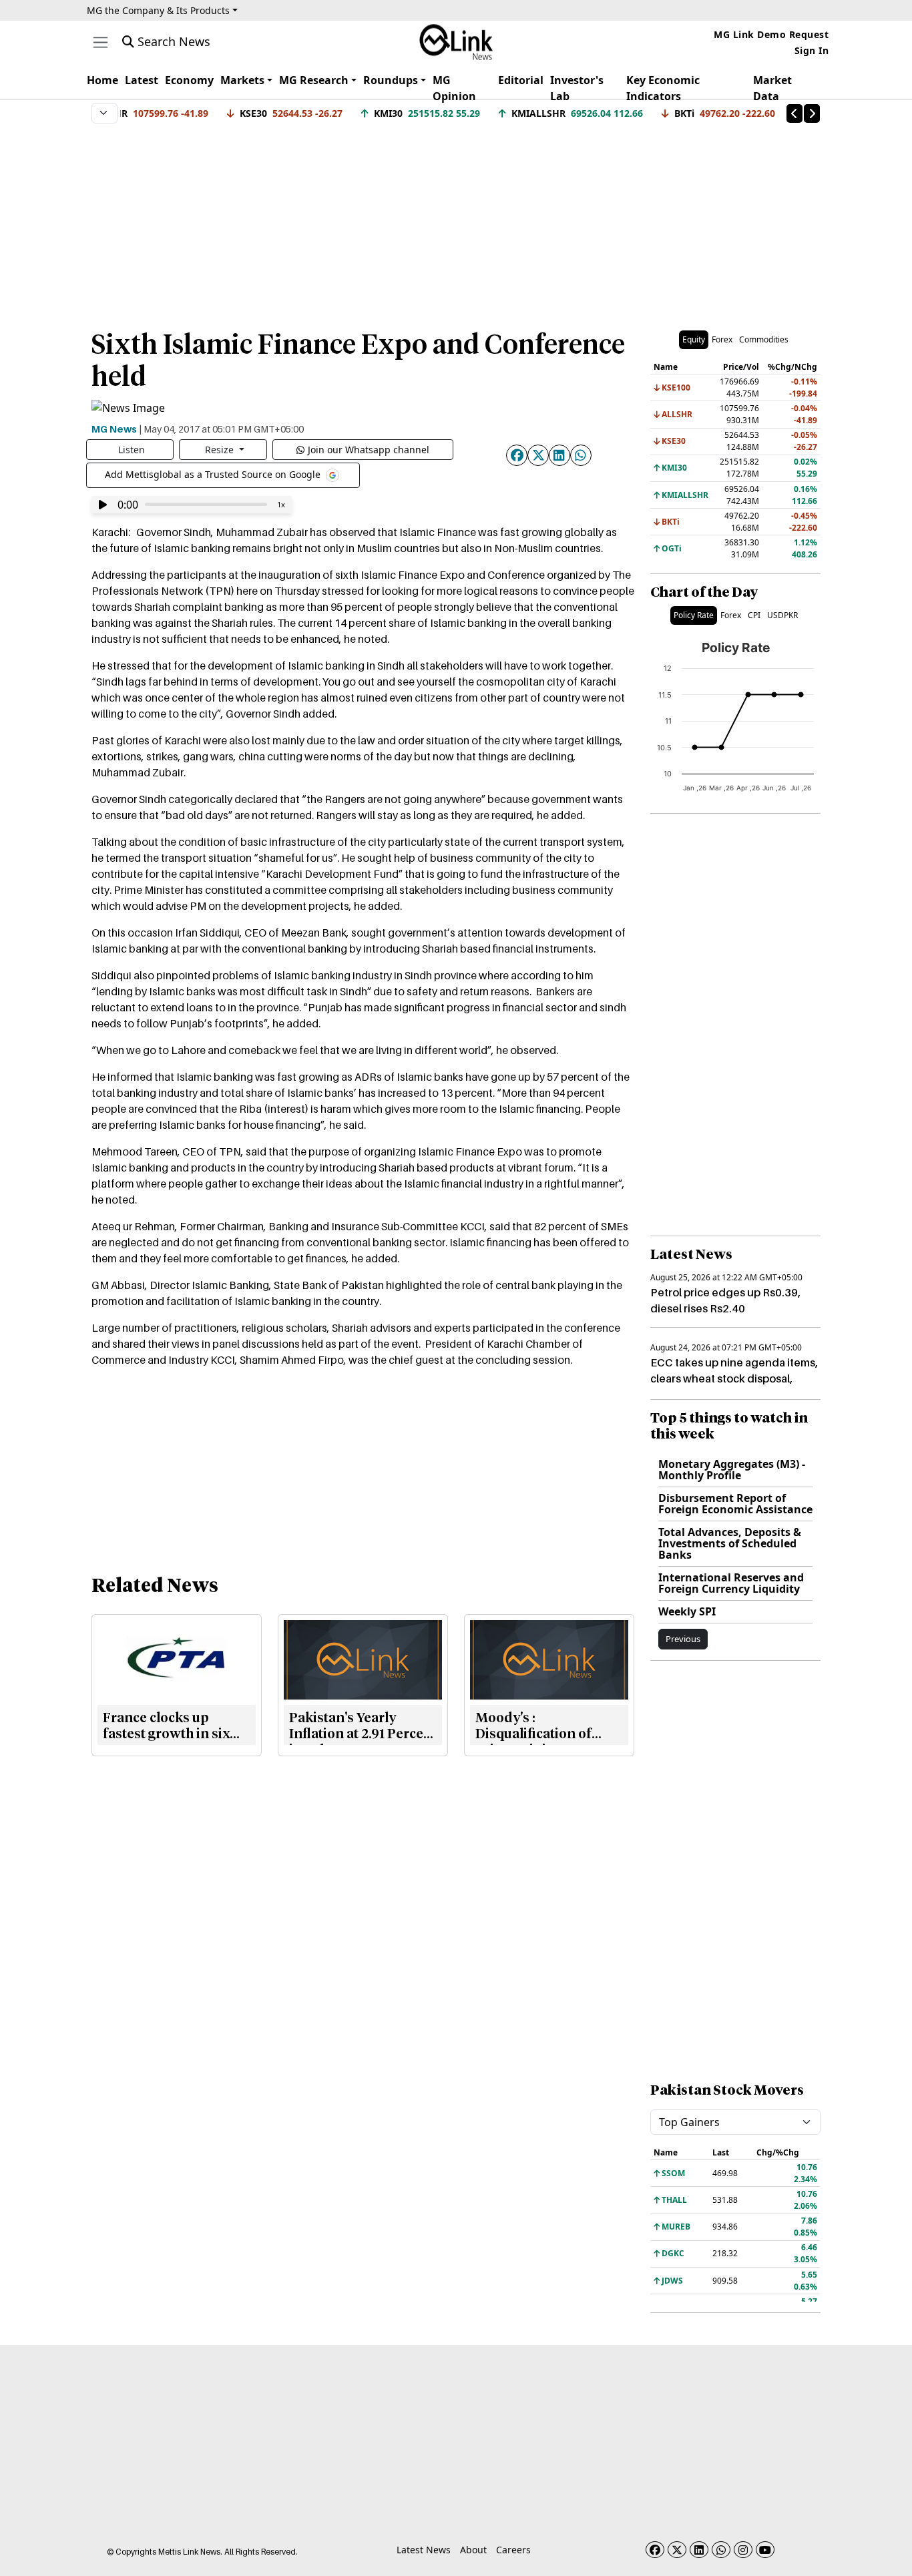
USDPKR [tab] (782, 615)
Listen (132, 450)
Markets (242, 80)
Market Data (772, 88)
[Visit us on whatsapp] (721, 2550)
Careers (513, 2550)
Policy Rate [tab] (694, 615)
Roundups (391, 80)
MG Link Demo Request (771, 34)
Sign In (812, 50)
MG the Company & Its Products (158, 10)
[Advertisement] (456, 220)
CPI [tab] (754, 615)
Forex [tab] (722, 339)
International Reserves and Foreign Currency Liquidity (731, 1583)
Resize (221, 450)
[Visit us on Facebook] (655, 2550)
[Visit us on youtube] (765, 2550)
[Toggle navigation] (100, 42)
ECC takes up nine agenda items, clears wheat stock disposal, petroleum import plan (734, 1378)
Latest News (424, 2550)
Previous (683, 1639)
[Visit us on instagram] (743, 2550)
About (473, 2550)
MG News (114, 429)
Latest (142, 80)
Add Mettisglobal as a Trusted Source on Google (214, 474)
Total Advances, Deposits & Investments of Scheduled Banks (730, 1543)
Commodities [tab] (764, 339)
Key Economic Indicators (663, 88)
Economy (189, 80)
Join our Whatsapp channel (369, 450)
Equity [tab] (694, 339)
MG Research (314, 80)
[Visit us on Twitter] (677, 2550)
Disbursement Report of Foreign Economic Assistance (735, 1504)
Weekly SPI (687, 1611)
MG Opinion (454, 88)
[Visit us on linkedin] (699, 2550)
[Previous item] (794, 113)
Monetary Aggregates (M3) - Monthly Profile (732, 1470)
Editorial (521, 80)
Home (102, 80)
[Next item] (812, 113)
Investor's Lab (577, 88)
